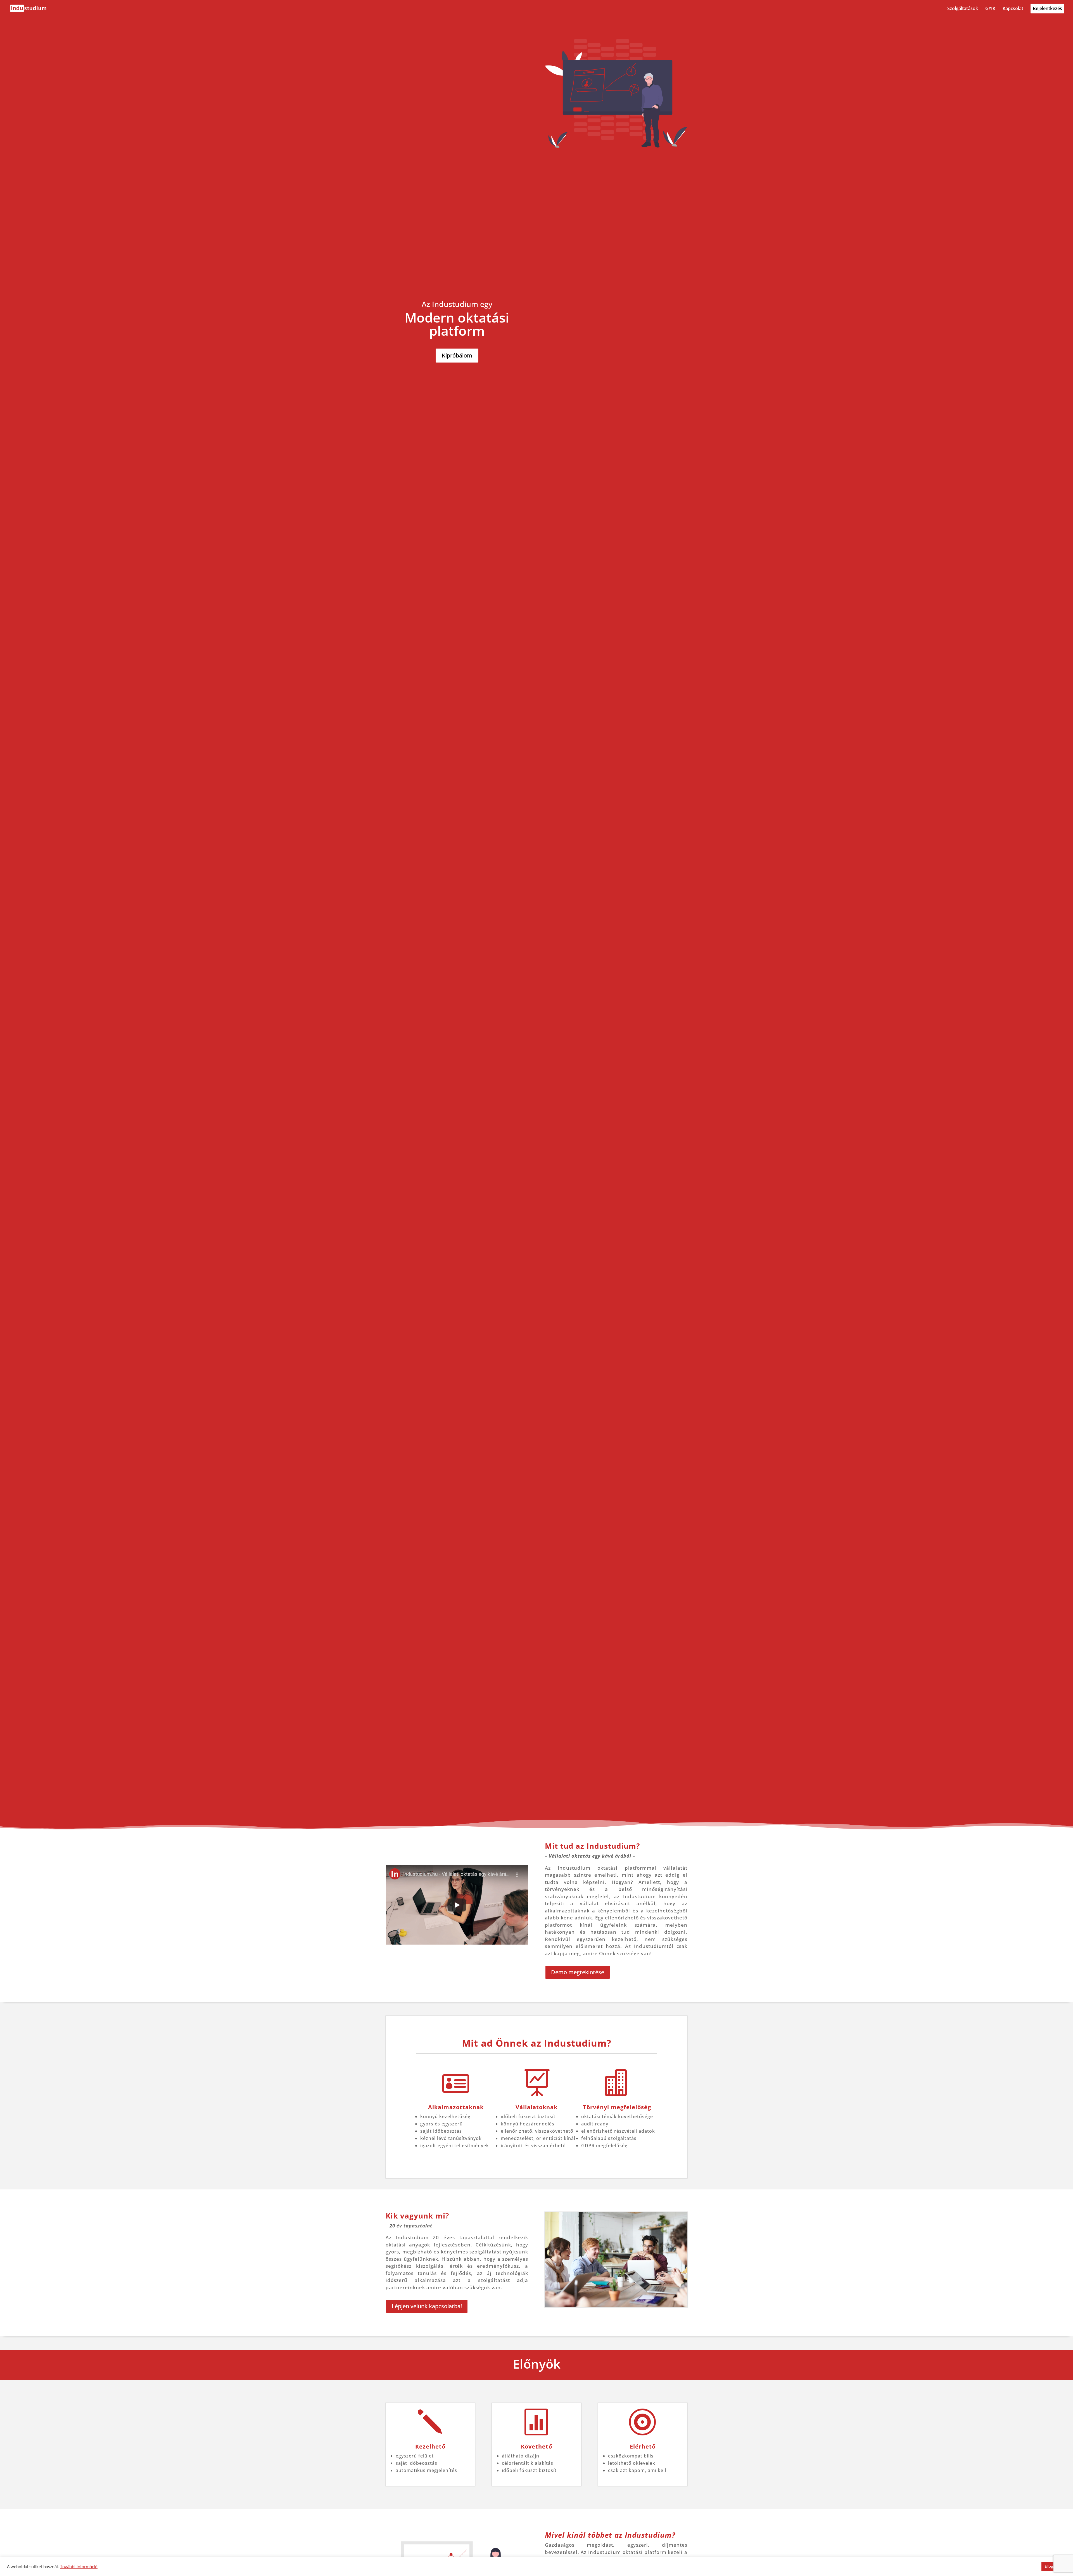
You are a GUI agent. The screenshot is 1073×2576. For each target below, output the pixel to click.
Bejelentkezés (1047, 9)
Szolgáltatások (963, 9)
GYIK (990, 9)
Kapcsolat (1013, 9)
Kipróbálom (457, 355)
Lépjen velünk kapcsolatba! (427, 2306)
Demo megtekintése (578, 1972)
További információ (79, 2566)
